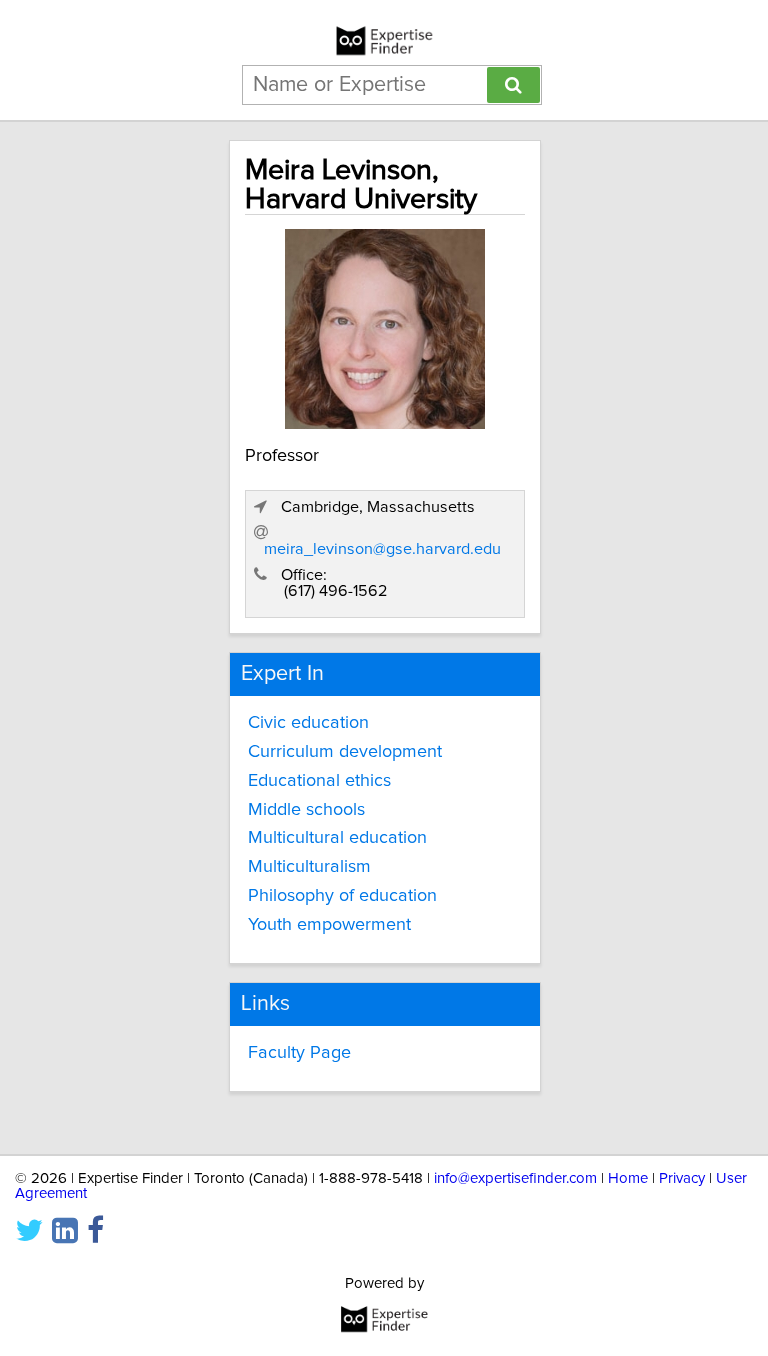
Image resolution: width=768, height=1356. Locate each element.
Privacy (682, 1178)
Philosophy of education (342, 896)
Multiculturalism (309, 867)
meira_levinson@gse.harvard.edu (382, 549)
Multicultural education (337, 838)
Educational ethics (319, 781)
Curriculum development (345, 752)
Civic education (308, 723)
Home (628, 1178)
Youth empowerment (329, 925)
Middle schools (306, 810)
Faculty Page (299, 1053)
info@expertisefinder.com (515, 1178)
